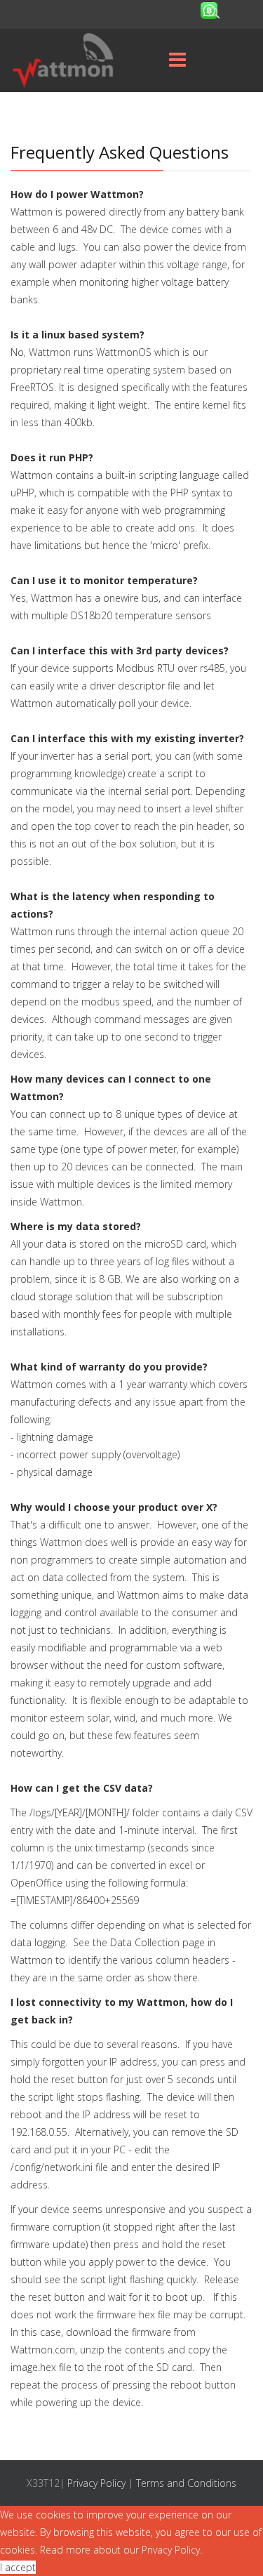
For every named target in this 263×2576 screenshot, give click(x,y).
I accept (18, 2567)
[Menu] (177, 60)
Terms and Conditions (186, 2483)
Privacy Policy (96, 2483)
